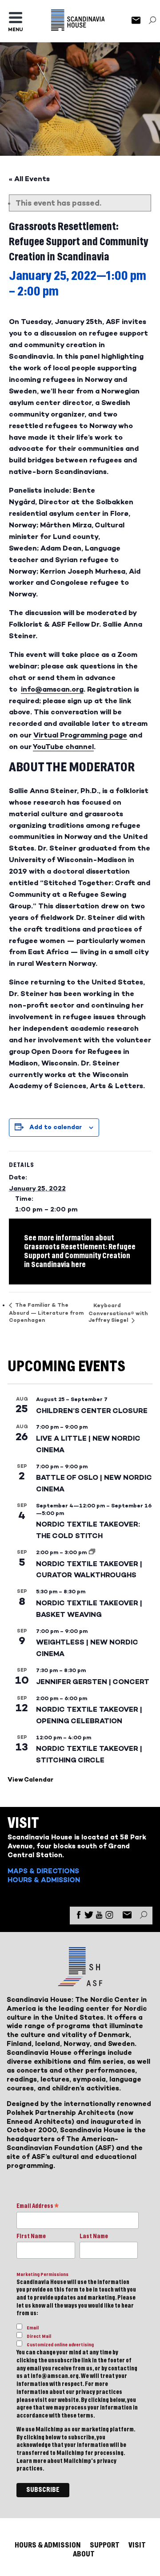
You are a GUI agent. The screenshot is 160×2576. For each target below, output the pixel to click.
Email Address (38, 2207)
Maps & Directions (43, 1871)
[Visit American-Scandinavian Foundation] (80, 1983)
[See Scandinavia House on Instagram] (109, 1917)
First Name (31, 2236)
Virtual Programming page (80, 735)
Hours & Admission (44, 1880)
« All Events (29, 179)
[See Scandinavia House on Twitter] (89, 1917)
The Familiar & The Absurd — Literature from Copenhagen (46, 1312)
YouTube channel (63, 747)
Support (105, 2545)
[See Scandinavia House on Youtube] (99, 1917)
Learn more (31, 2461)
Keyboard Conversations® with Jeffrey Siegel (118, 1313)
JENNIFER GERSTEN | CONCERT (93, 1682)
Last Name (94, 2236)
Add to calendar (56, 1127)
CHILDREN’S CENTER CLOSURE (92, 1411)
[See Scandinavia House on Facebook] (79, 1917)
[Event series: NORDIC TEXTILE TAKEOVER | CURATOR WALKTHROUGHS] (92, 1552)
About (84, 2554)
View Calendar (30, 1780)
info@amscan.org (52, 689)
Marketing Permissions (42, 2274)
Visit (137, 2545)
